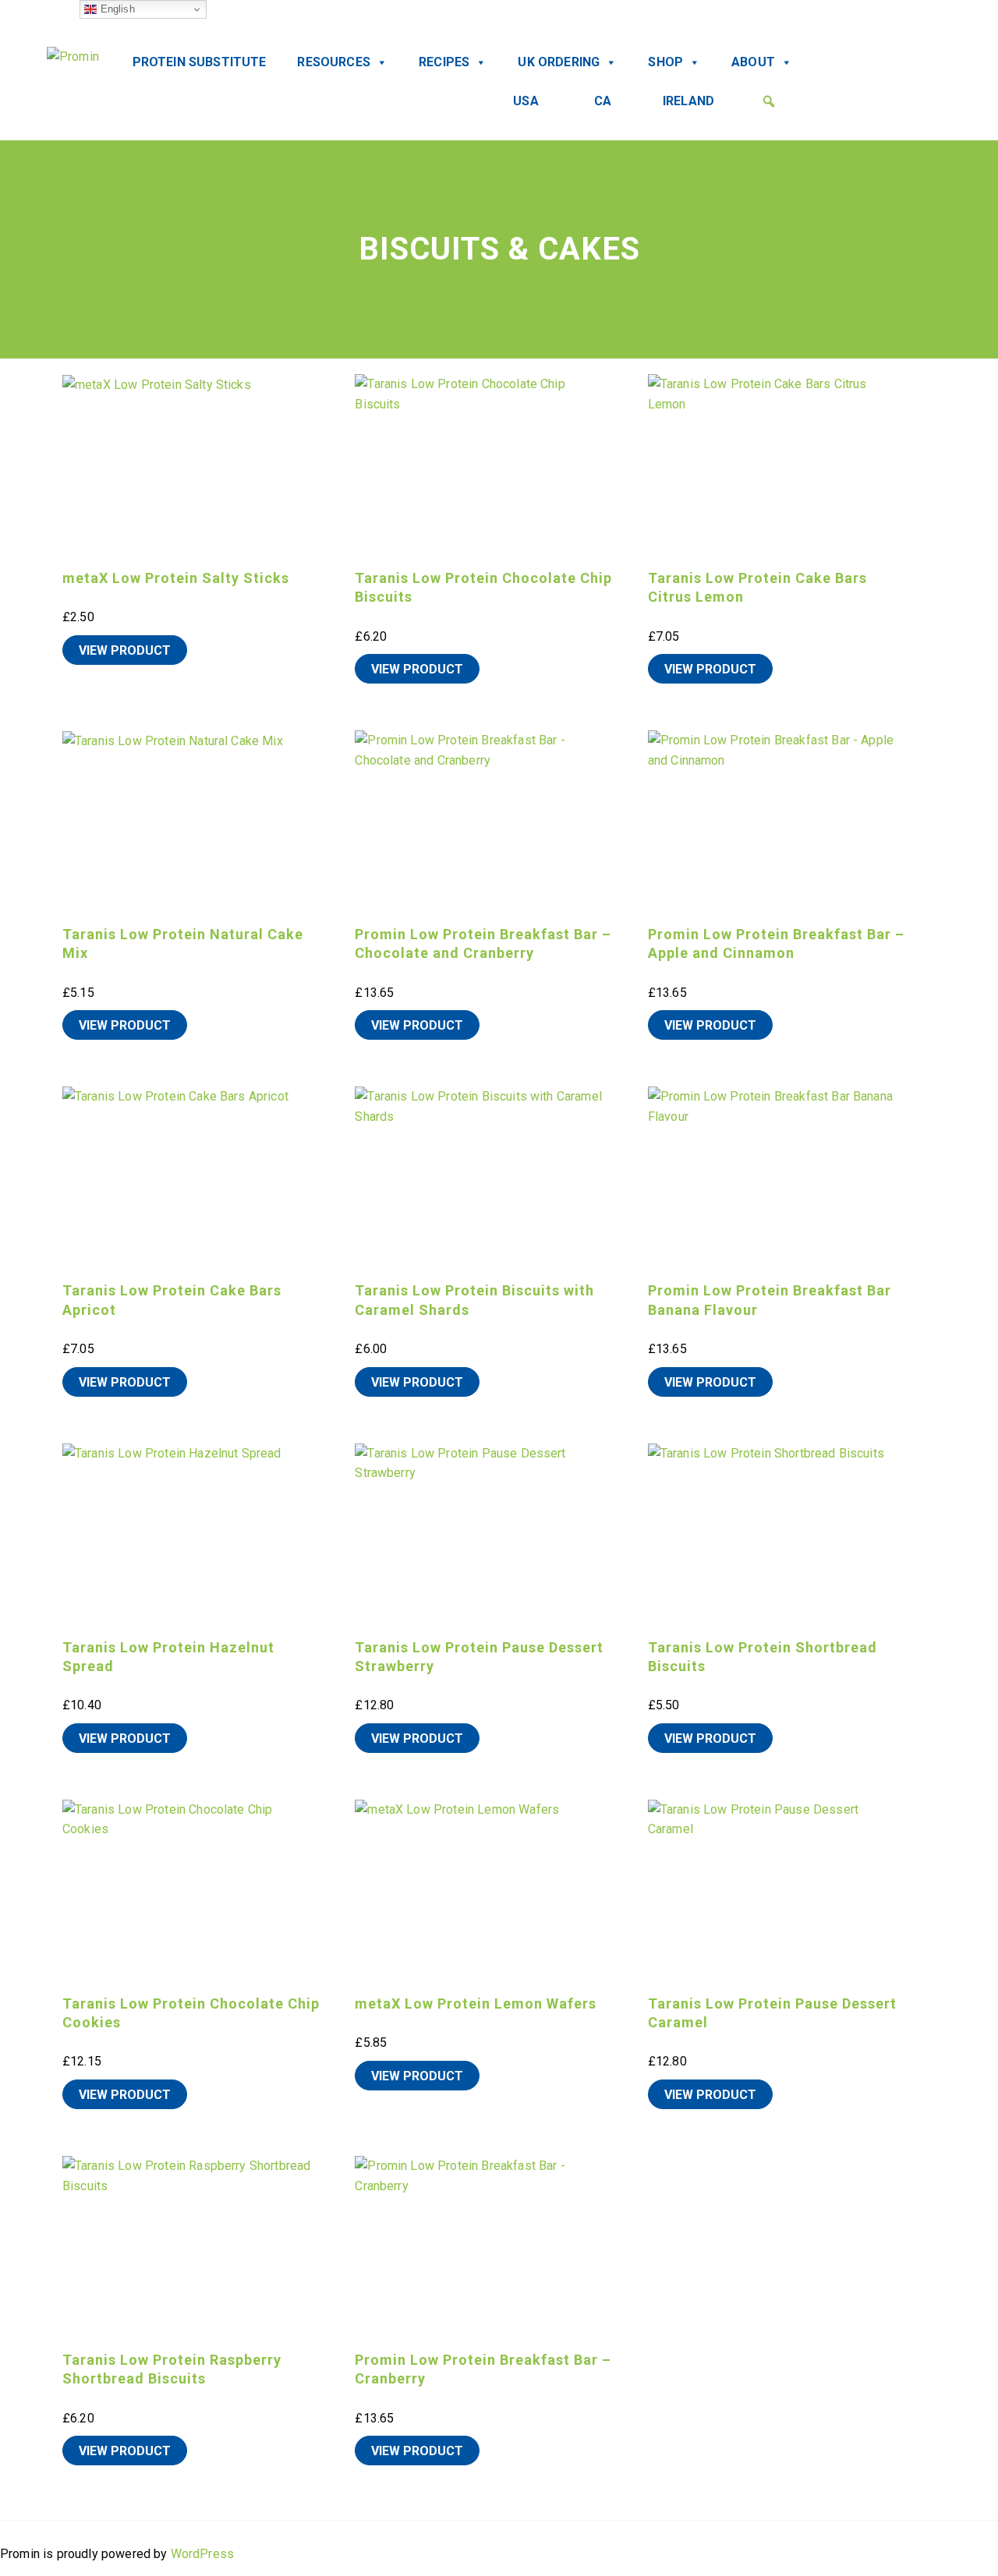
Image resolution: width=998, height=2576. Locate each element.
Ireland (688, 101)
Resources (333, 62)
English (115, 9)
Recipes (444, 62)
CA (603, 101)
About (753, 62)
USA (526, 101)
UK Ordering (559, 62)
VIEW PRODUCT (125, 650)
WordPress (202, 2554)
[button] (769, 101)
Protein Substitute (200, 62)
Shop (665, 62)
